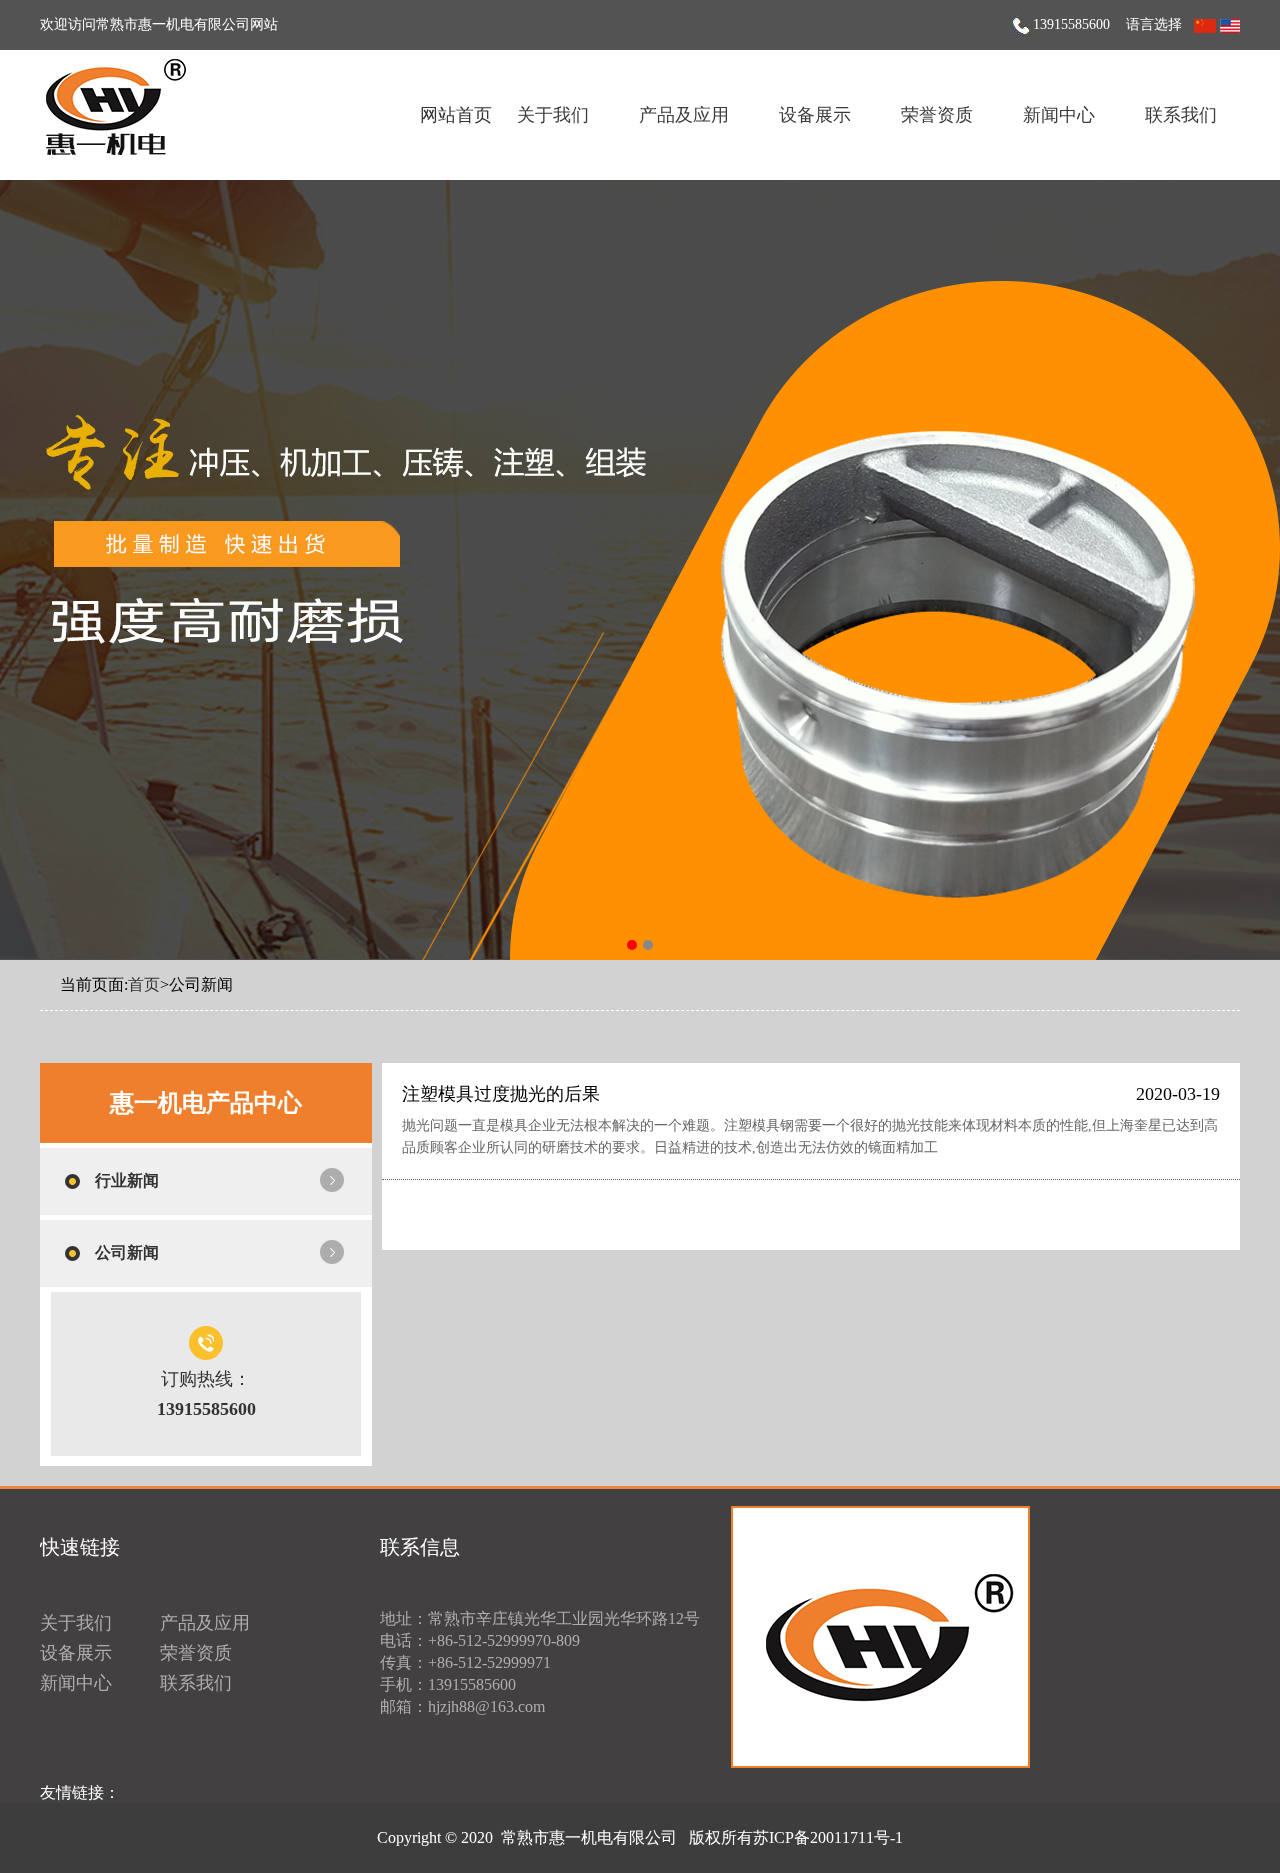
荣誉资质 (937, 115)
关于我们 (553, 115)
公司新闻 (127, 1252)
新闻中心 (1059, 115)
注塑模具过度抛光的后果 (501, 1094)
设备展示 (815, 115)
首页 (144, 984)
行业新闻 (127, 1180)
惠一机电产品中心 (206, 1103)
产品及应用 (684, 115)
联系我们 (1181, 115)
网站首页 (456, 115)
